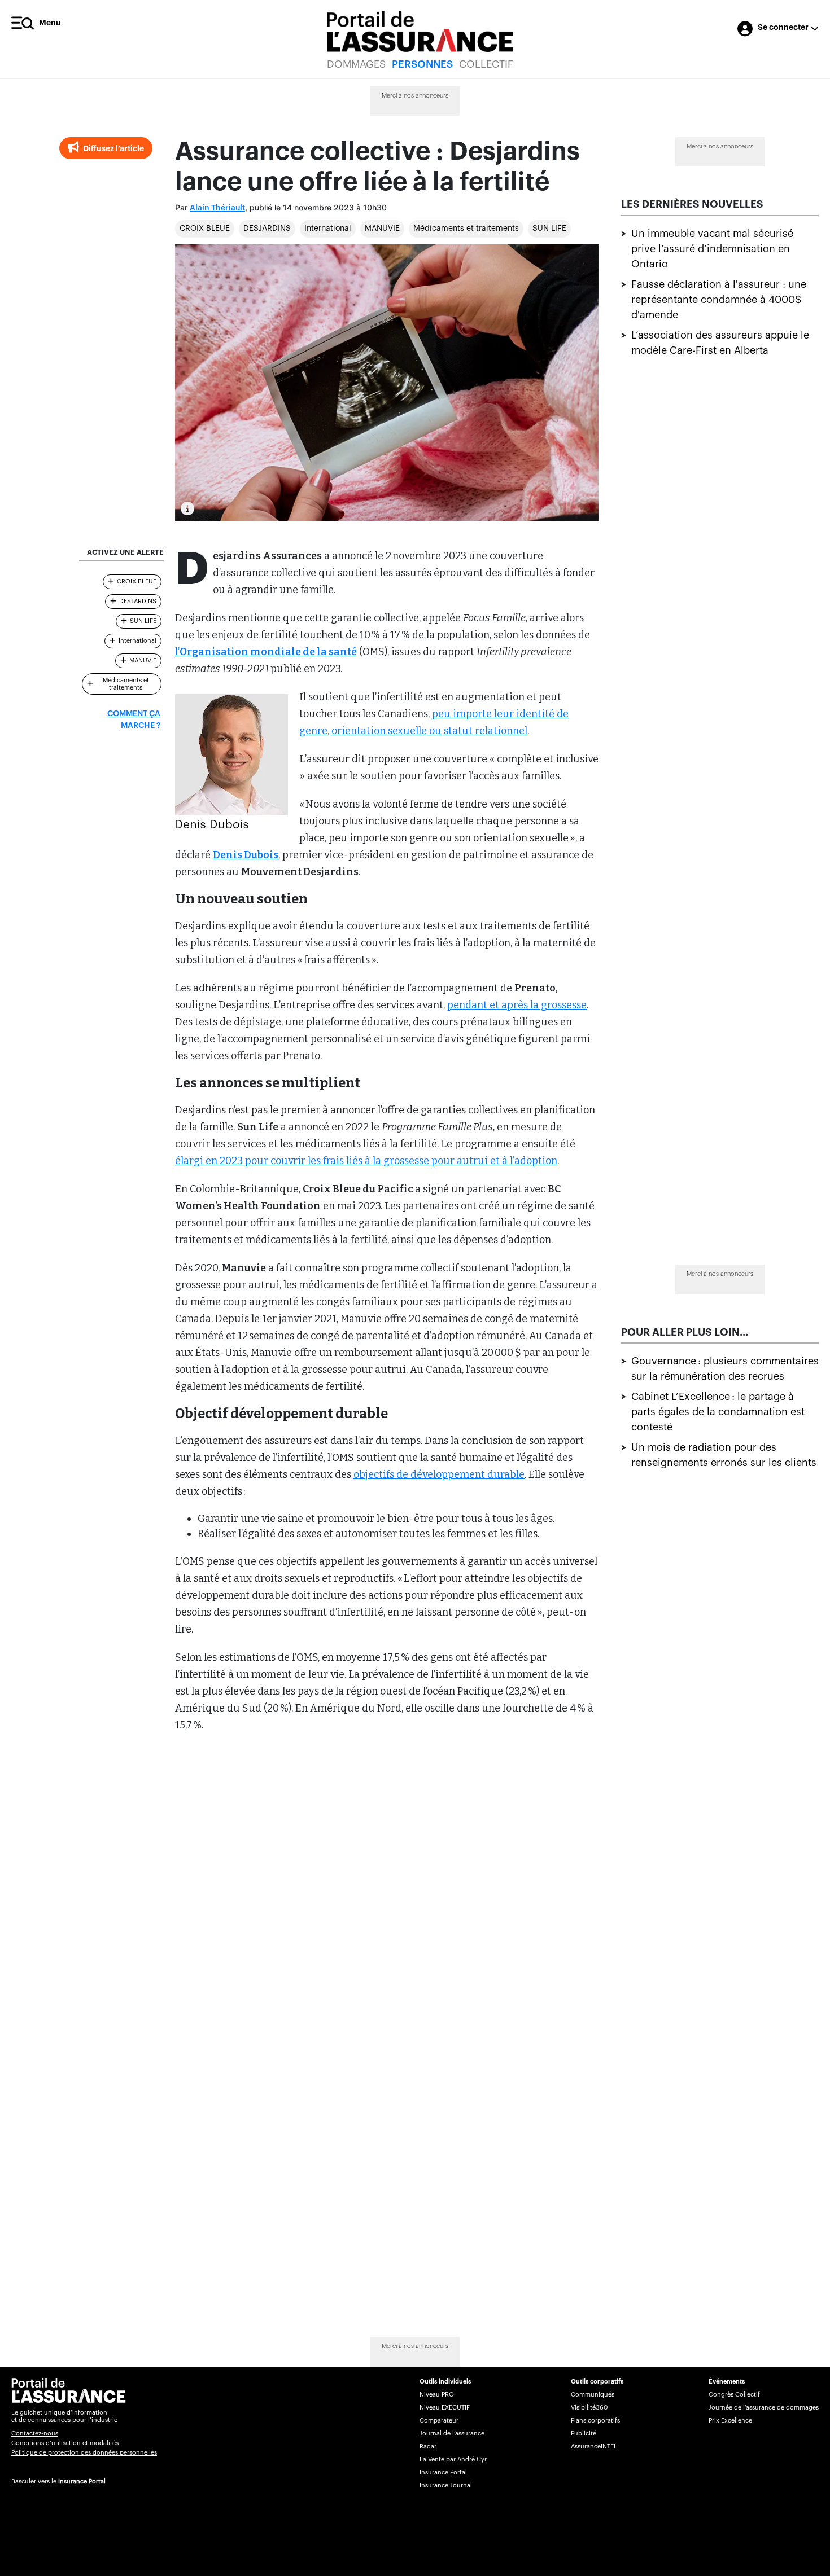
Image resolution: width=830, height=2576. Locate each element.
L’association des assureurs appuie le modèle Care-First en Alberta (720, 343)
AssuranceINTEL (594, 2446)
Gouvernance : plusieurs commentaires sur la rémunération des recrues (725, 1368)
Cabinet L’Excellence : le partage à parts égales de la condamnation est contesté (718, 1411)
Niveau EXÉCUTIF (445, 2408)
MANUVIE (382, 229)
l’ (266, 652)
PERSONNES (422, 64)
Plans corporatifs (595, 2421)
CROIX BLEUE (205, 229)
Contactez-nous (35, 2434)
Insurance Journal (446, 2485)
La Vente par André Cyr (453, 2459)
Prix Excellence (730, 2421)
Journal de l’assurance (452, 2434)
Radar (428, 2446)
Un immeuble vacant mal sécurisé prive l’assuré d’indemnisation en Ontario (712, 249)
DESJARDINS (267, 229)
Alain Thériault (217, 208)
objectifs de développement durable (439, 1474)
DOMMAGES (356, 64)
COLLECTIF (486, 64)
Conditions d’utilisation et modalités (65, 2443)
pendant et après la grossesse (517, 1005)
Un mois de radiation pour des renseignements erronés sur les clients (724, 1454)
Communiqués (593, 2395)
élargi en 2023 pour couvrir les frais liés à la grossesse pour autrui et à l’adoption (366, 1161)
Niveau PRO (437, 2395)
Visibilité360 (589, 2408)
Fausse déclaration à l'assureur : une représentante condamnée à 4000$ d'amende (719, 300)
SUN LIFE (549, 229)
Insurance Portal (82, 2481)
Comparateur (439, 2421)
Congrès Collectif (734, 2395)
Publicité (584, 2434)
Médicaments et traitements (466, 229)
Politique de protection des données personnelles (84, 2453)
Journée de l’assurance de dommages (764, 2408)
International (328, 229)
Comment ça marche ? (134, 720)
